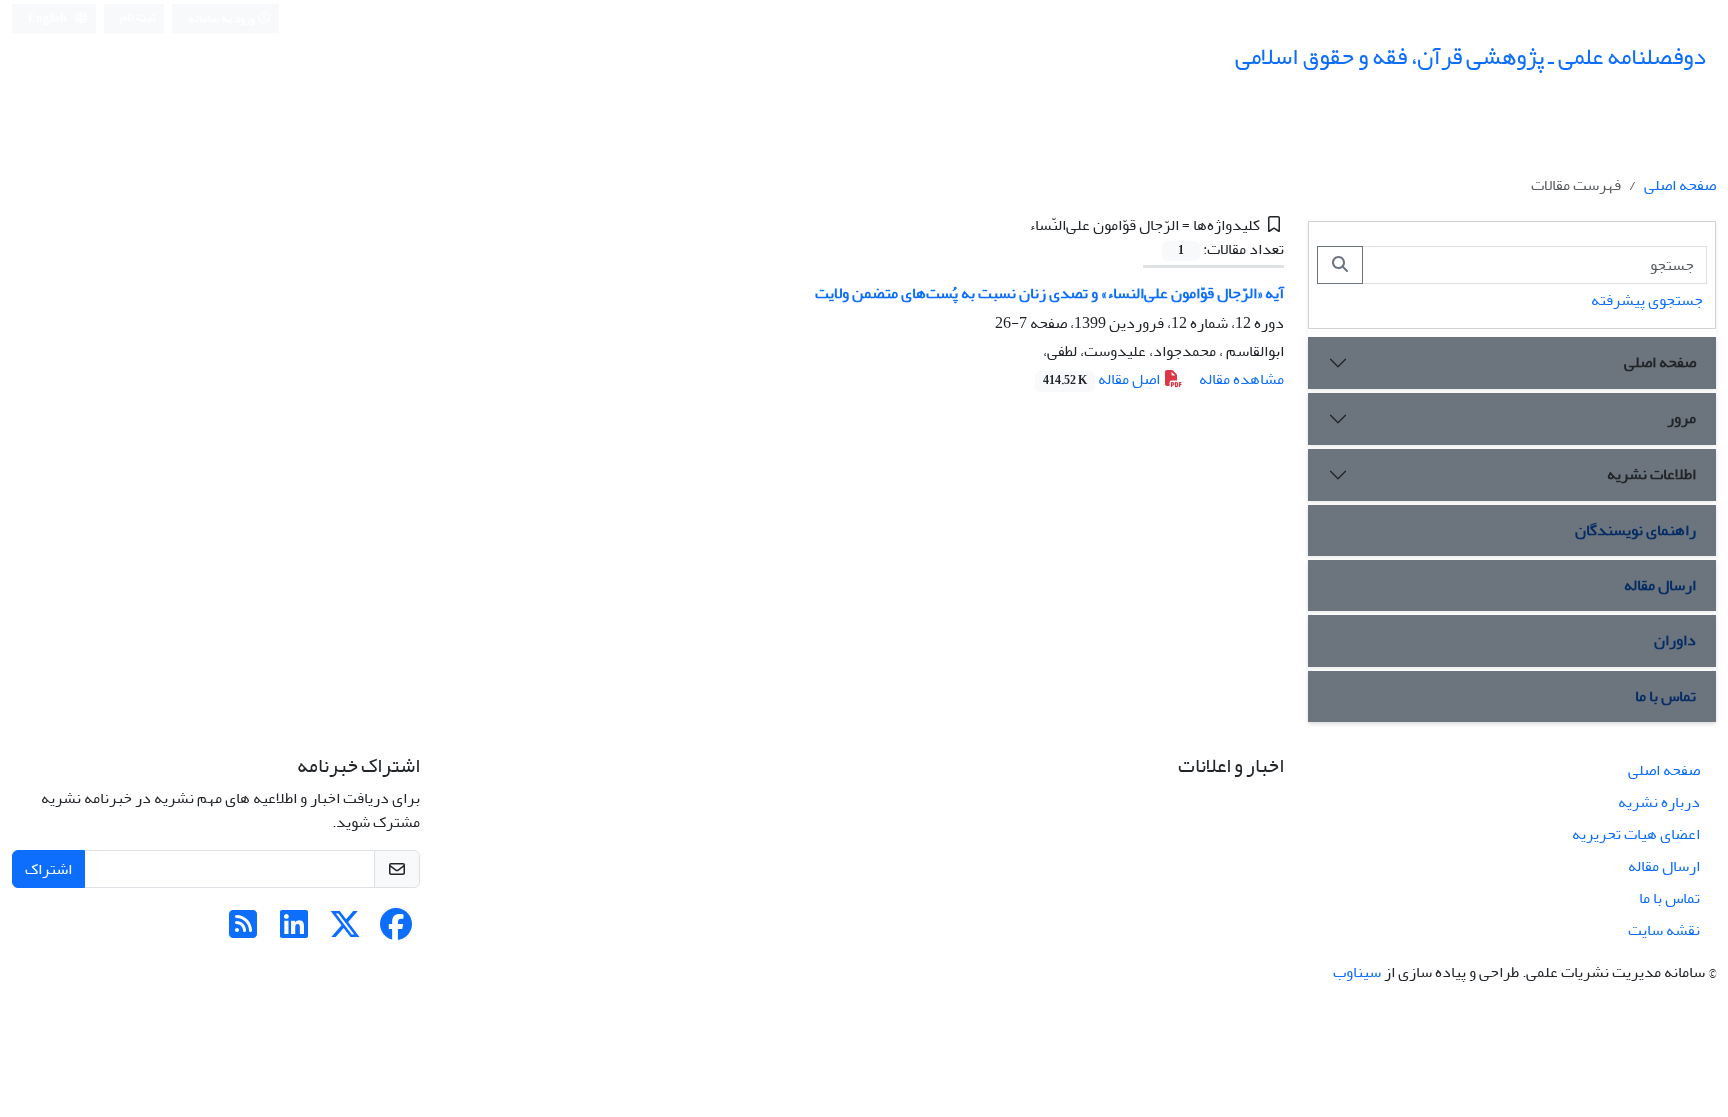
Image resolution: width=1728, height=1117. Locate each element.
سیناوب (1357, 972)
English (48, 18)
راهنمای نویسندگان (1635, 530)
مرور (1681, 418)
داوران (1675, 640)
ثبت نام (138, 17)
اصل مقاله (1103, 379)
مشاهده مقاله (1241, 379)
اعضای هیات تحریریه (1636, 834)
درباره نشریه (1659, 802)
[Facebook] (396, 931)
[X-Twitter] (345, 931)
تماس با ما (1665, 696)
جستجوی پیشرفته (1647, 300)
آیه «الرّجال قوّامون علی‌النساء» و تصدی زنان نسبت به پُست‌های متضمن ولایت (1049, 293)
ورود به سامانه (222, 18)
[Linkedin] (294, 931)
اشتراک (48, 869)
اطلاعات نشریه (1651, 474)
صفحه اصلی (1680, 185)
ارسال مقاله (1660, 585)
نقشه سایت (1664, 930)
